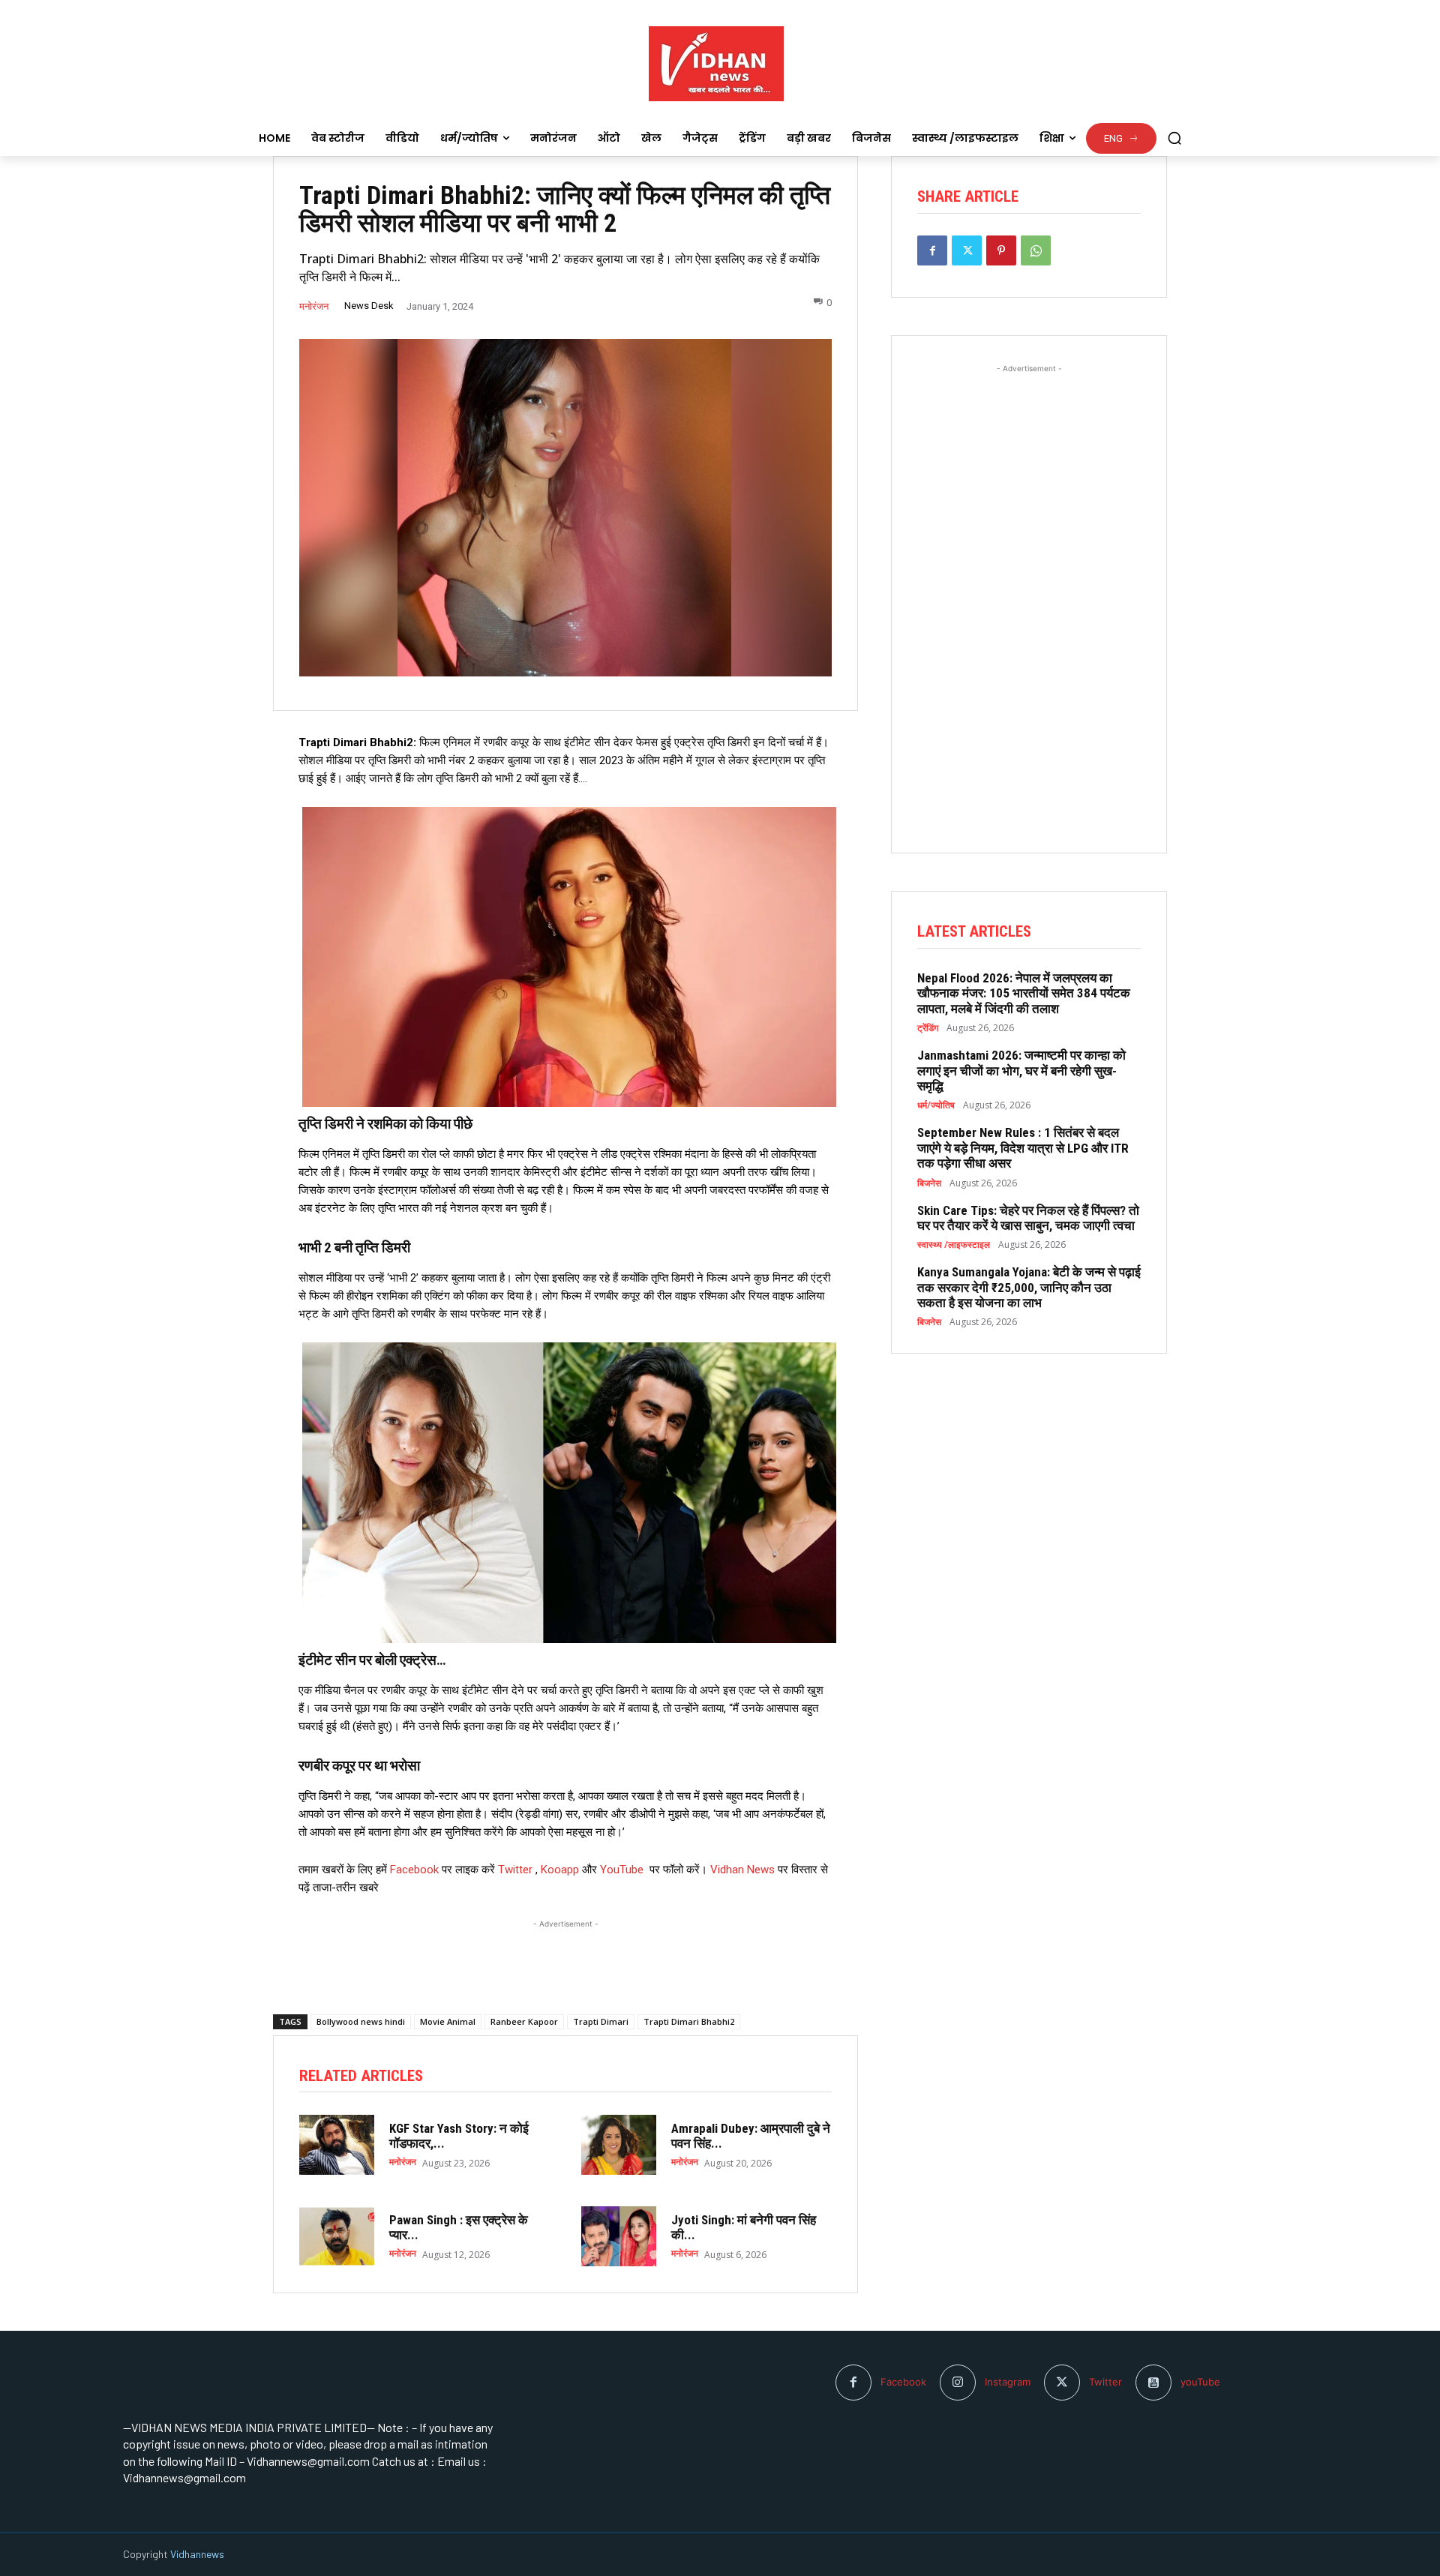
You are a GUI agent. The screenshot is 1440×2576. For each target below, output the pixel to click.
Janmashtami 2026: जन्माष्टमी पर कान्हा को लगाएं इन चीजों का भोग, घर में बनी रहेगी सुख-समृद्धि (1021, 1071)
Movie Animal (448, 2021)
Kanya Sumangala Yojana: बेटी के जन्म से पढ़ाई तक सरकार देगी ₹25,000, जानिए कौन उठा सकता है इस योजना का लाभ (1029, 1287)
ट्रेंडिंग (928, 1028)
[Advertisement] (565, 1951)
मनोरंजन (314, 306)
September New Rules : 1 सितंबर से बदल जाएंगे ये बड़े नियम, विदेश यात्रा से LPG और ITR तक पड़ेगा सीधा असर (1023, 1148)
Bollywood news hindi (361, 2021)
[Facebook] (932, 250)
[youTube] (1153, 2383)
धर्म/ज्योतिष (936, 1105)
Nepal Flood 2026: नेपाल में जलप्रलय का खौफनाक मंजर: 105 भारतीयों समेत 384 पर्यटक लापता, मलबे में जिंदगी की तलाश (1024, 993)
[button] (1174, 138)
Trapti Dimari (601, 2021)
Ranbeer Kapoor (524, 2021)
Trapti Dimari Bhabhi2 (689, 2021)
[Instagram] (958, 2383)
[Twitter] (967, 250)
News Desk (369, 306)
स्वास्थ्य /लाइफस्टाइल (954, 1245)
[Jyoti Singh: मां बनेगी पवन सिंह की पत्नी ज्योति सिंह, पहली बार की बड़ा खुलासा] (619, 2236)
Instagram (1008, 2382)
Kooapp (560, 1870)
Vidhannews (197, 2554)
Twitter (515, 1870)
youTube (1200, 2382)
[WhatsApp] (1036, 250)
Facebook (416, 1870)
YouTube (622, 1870)
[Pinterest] (1001, 250)
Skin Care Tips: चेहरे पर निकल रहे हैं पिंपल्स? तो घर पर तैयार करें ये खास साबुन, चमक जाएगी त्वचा (1028, 1218)
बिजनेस (929, 1183)
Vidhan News (742, 1870)
